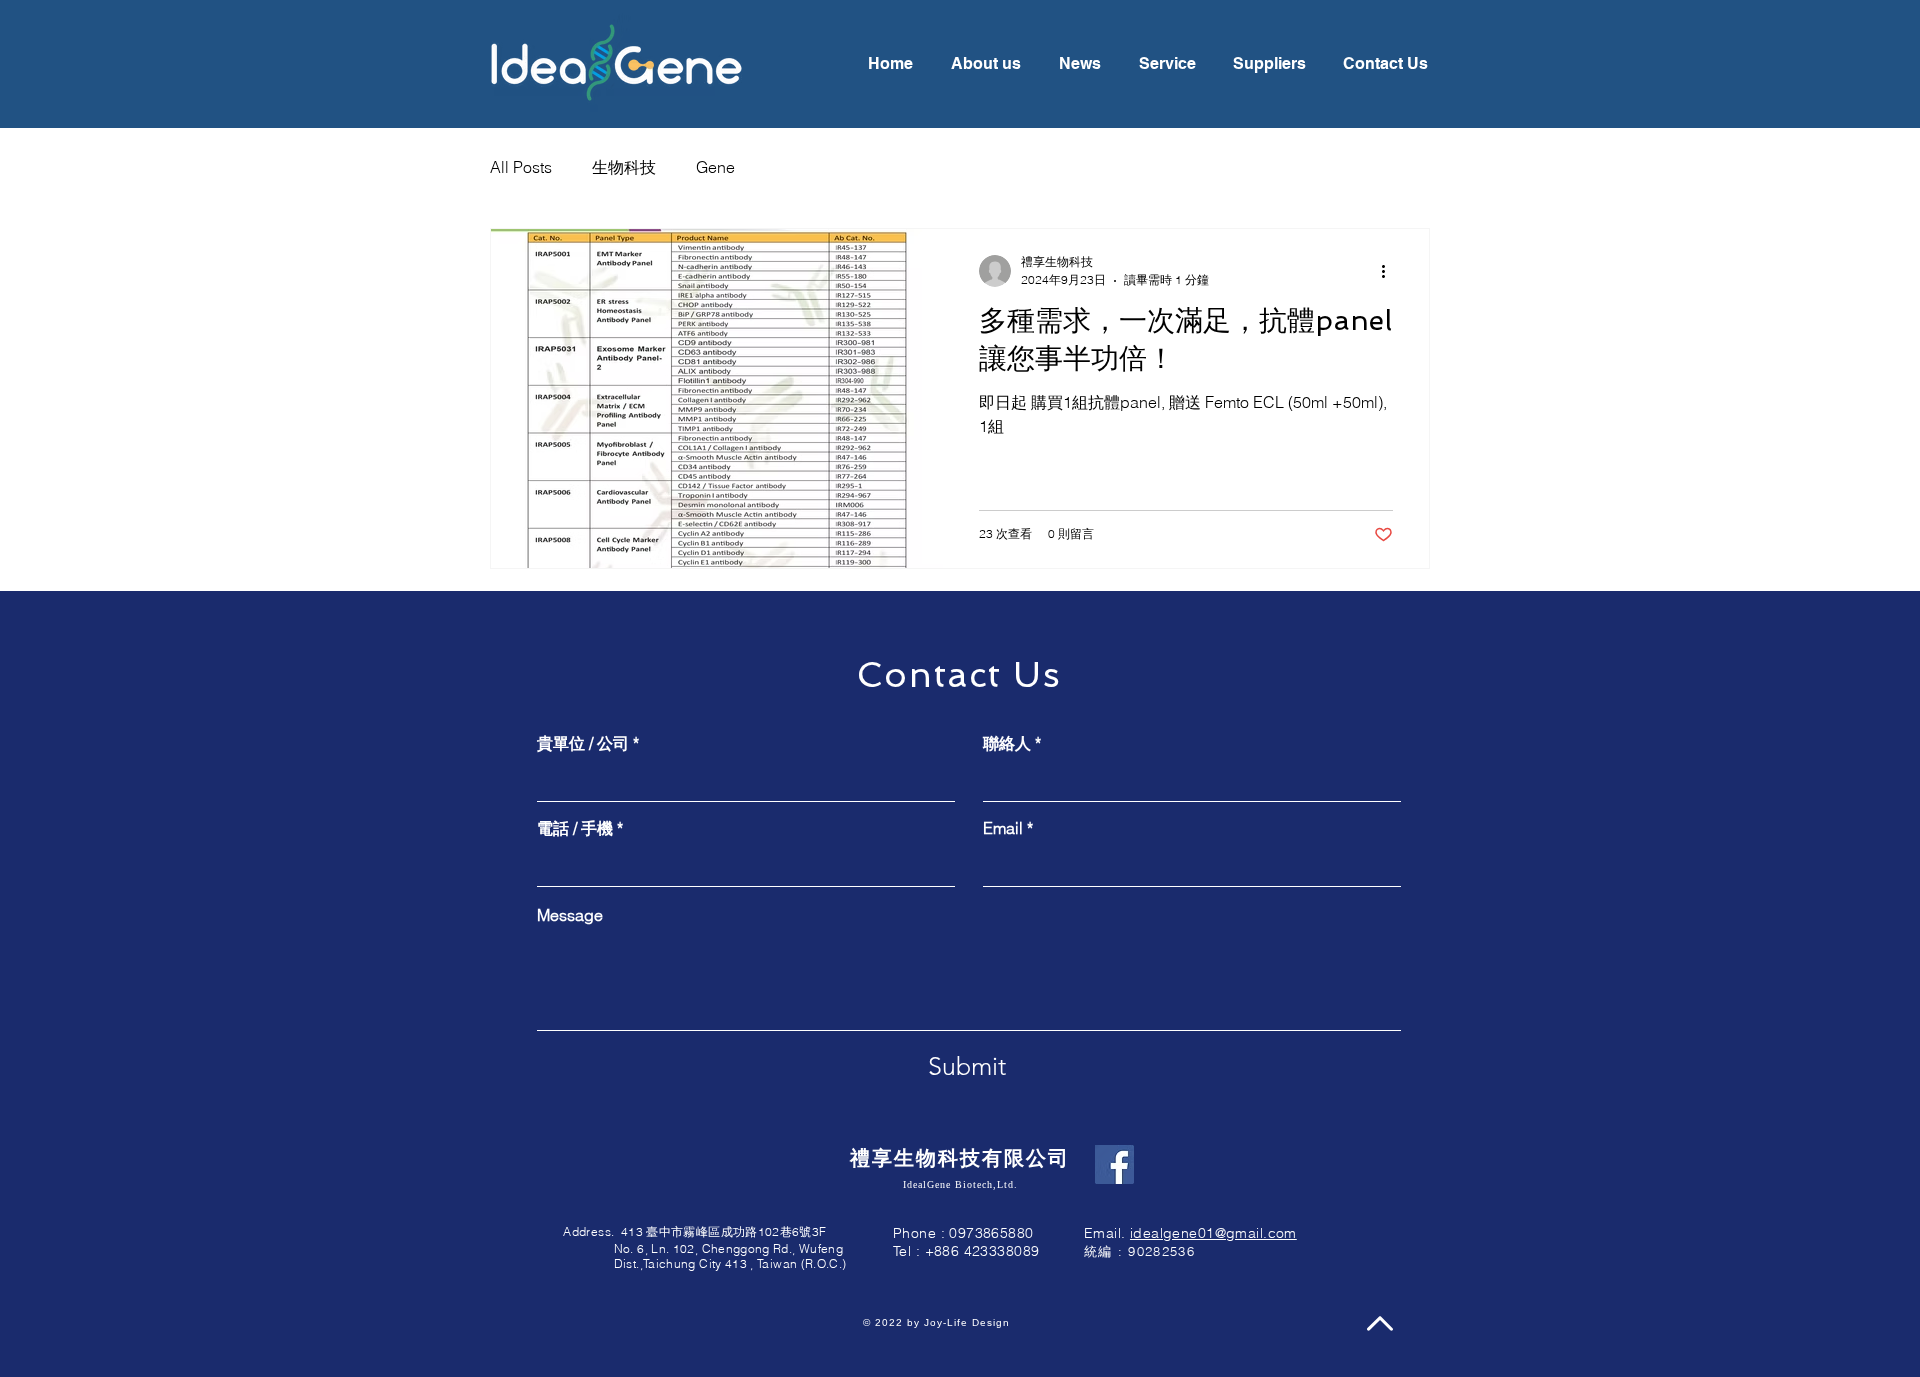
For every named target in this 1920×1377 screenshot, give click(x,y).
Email (1003, 828)
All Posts (521, 167)
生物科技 (624, 167)
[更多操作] (1390, 271)
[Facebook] (1114, 1164)
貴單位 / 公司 (583, 743)
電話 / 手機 (575, 828)
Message (570, 915)
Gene (715, 167)
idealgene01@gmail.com (1213, 1233)
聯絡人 (1007, 743)
